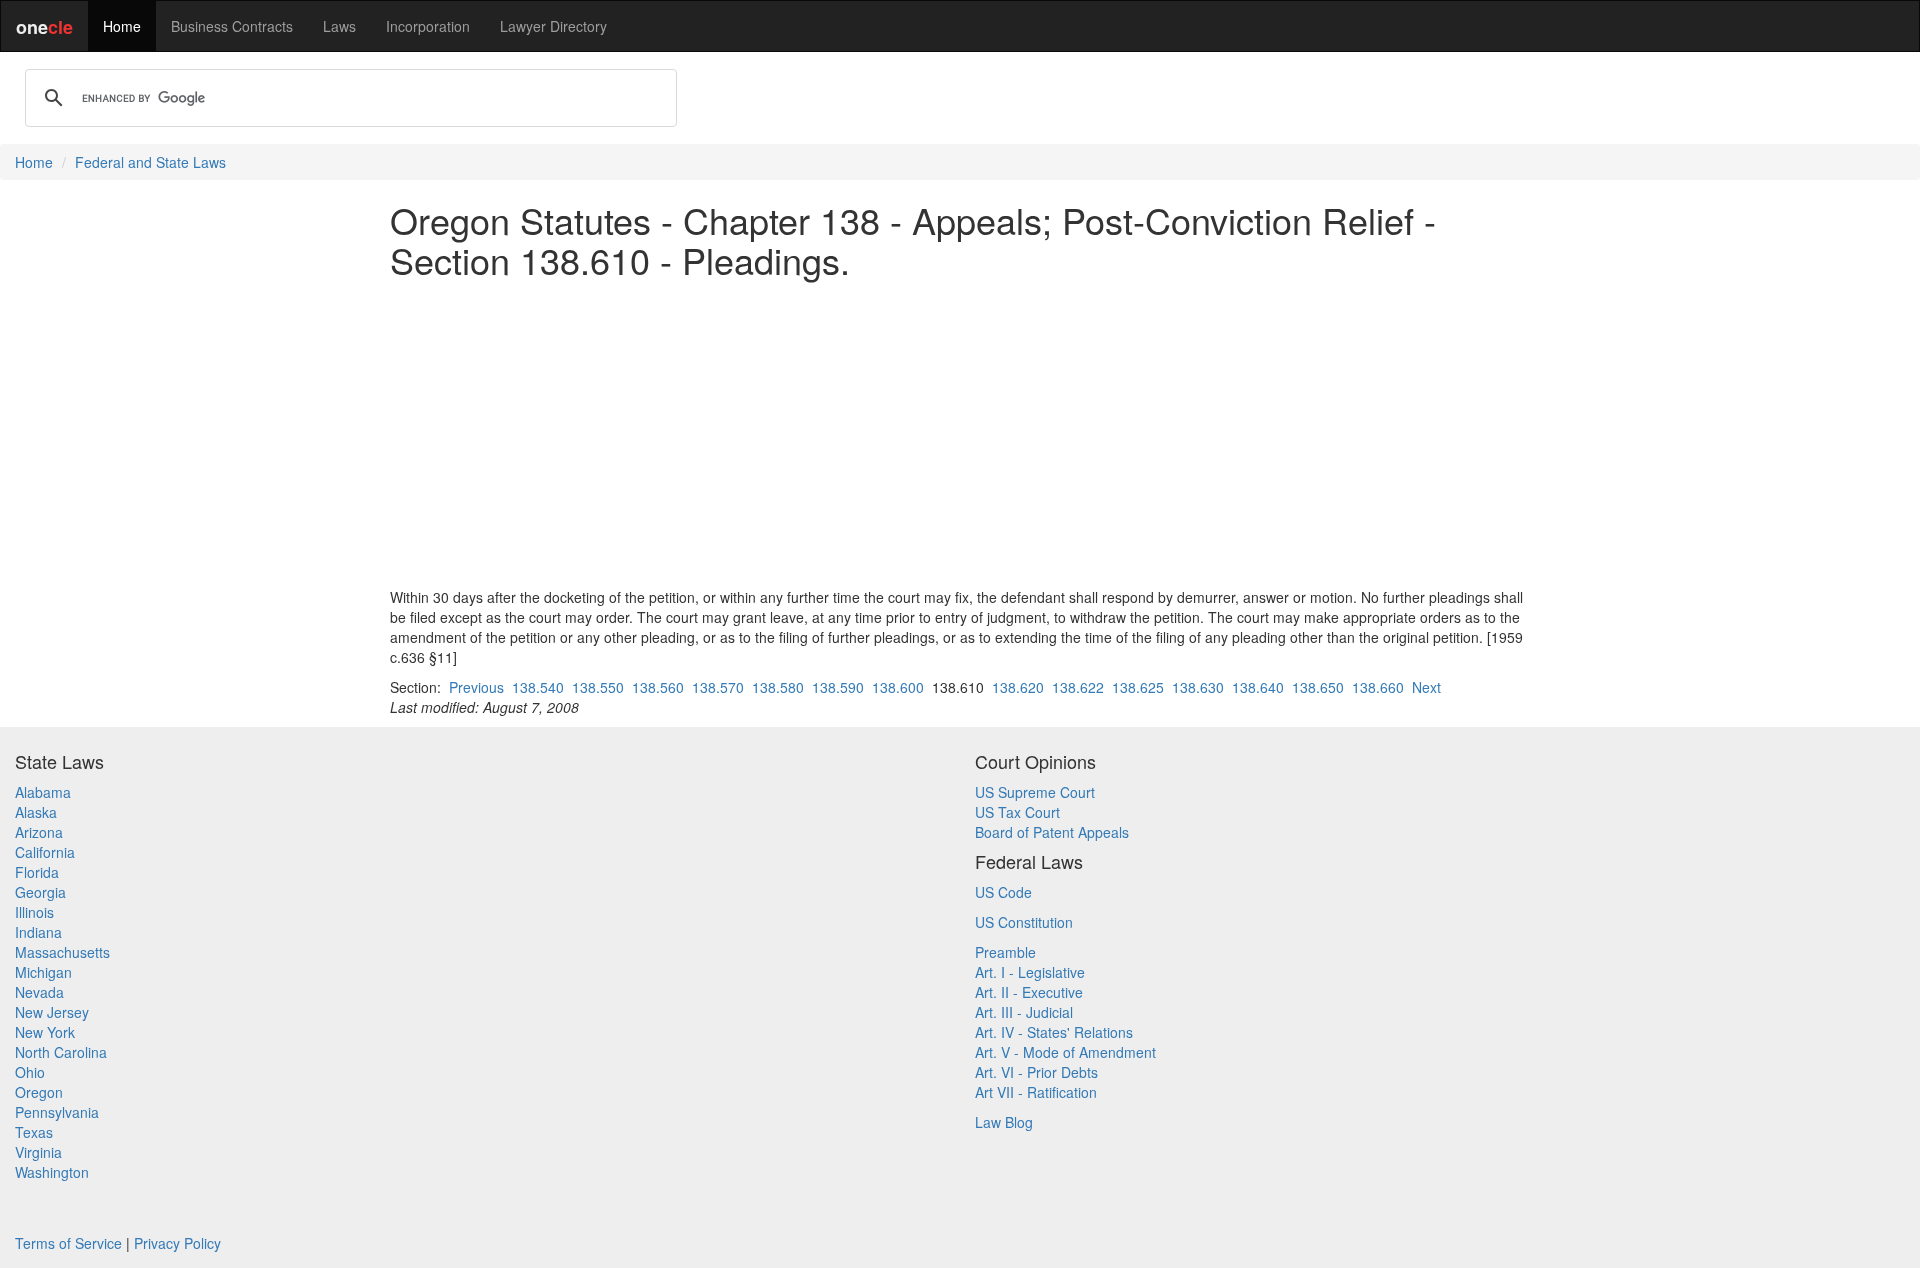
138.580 (778, 687)
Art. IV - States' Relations (1054, 1032)
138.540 (538, 687)
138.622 (1078, 687)
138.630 (1198, 687)
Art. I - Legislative (1030, 972)
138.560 (658, 687)
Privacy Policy (177, 1243)
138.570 (718, 687)
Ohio (30, 1072)
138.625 (1138, 687)
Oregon (39, 1092)
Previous (476, 687)
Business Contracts (232, 26)
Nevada (39, 992)
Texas (34, 1132)
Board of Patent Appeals (1052, 832)
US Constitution (1024, 922)
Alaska (36, 812)
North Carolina (61, 1052)
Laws (339, 26)
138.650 (1318, 687)
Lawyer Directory (553, 26)
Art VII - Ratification (1036, 1092)
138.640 (1258, 687)
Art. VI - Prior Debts (1036, 1072)
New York (45, 1032)
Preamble (1005, 952)
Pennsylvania (57, 1112)
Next (1426, 687)
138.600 (898, 687)
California (45, 852)
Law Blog (1004, 1122)
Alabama (43, 792)
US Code (1003, 892)
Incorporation (428, 26)
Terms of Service (68, 1243)
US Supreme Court (1035, 792)
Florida (37, 872)
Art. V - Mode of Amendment (1065, 1052)
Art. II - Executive (1029, 992)
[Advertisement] (960, 433)
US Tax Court (1017, 812)
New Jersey (52, 1012)
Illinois (34, 912)
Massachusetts (62, 952)
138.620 (1018, 687)
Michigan (43, 972)
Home (122, 26)
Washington (52, 1172)
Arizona (39, 832)
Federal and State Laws (150, 162)
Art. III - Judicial (1024, 1012)
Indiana (38, 932)
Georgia (40, 892)
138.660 (1378, 687)
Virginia (38, 1152)
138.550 (598, 687)
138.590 (838, 687)
